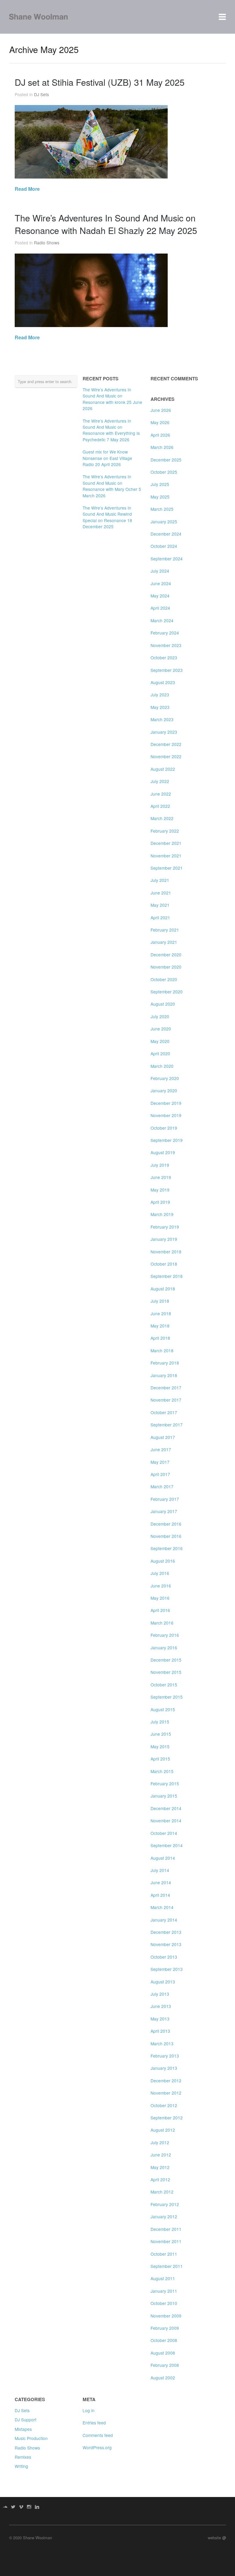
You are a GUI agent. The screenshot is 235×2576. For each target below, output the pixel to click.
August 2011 (163, 2278)
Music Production (31, 2438)
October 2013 (164, 1957)
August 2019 (163, 1152)
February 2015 (165, 1783)
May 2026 (160, 422)
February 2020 (165, 1078)
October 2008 (164, 2340)
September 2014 (167, 1845)
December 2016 (166, 1524)
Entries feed (94, 2423)
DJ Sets (41, 94)
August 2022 (163, 769)
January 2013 (164, 2068)
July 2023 (160, 695)
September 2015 (167, 1697)
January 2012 (164, 2216)
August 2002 (163, 2378)
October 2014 (164, 1833)
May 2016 (160, 1598)
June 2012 (161, 2155)
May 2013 (160, 2019)
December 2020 (166, 955)
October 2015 (164, 1685)
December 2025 (166, 460)
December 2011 (166, 2229)
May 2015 (160, 1746)
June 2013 (161, 2006)
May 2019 (160, 1190)
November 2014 (166, 1821)
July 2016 (160, 1573)
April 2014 (160, 1895)
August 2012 (163, 2130)
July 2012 (160, 2142)
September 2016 (167, 1548)
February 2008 (165, 2365)
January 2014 (164, 1920)
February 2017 (165, 1499)
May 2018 (160, 1326)
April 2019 (160, 1202)
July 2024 (160, 571)
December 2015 (166, 1660)
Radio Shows (47, 243)
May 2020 (160, 1041)
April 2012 (160, 2179)
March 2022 (162, 818)
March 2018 (162, 1350)
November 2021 (166, 856)
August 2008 (163, 2353)
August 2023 (163, 682)
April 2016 (160, 1610)
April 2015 (160, 1759)
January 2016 (164, 1648)
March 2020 (162, 1066)
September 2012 (167, 2118)
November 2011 (166, 2241)
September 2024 (167, 559)
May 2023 (160, 707)
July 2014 (160, 1870)
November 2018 (166, 1252)
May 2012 (160, 2167)
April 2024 (160, 608)
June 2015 (161, 1734)
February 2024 (165, 633)
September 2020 (167, 992)
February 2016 (165, 1635)
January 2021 (164, 942)
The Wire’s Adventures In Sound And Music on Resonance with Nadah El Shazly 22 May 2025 (106, 224)
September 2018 (167, 1276)
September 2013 (167, 1969)
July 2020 (160, 1016)
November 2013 (166, 1944)
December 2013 (166, 1932)
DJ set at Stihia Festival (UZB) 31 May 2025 (100, 82)
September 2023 (167, 670)
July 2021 (160, 880)
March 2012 (162, 2192)
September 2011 (167, 2266)
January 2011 (164, 2291)
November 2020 (166, 967)
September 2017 (167, 1425)
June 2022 (161, 794)
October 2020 (164, 979)
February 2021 (165, 930)
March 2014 (162, 1907)
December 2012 (166, 2081)
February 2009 (165, 2328)
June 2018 (161, 1313)
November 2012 (166, 2093)
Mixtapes (23, 2429)
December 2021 (166, 843)
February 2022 (165, 831)
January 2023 (164, 732)
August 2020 (163, 1004)
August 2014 (163, 1858)
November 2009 (166, 2316)
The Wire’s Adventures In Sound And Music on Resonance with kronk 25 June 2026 (112, 399)
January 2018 (164, 1375)
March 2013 (162, 2043)
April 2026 (160, 435)
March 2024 (162, 620)
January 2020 (164, 1090)
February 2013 (165, 2056)
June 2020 (161, 1029)
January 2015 (164, 1796)
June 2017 (161, 1449)
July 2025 (160, 484)
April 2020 (160, 1053)
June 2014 (161, 1882)
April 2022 (160, 806)
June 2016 (161, 1586)
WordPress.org (97, 2447)
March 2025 (162, 509)
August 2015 (163, 1709)
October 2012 (164, 2105)
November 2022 (166, 756)
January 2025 (164, 522)
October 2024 (164, 546)
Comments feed (98, 2435)
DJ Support (26, 2420)
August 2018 (163, 1289)
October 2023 (164, 657)
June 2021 (161, 893)
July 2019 (160, 1165)
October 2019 (164, 1128)
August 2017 (163, 1437)
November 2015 (166, 1672)
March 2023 (162, 719)
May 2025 (160, 497)
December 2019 (166, 1103)
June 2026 (161, 410)
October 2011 (164, 2254)
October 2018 (164, 1264)
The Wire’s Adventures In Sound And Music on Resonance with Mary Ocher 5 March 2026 (112, 486)
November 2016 (166, 1536)
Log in (89, 2410)
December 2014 (166, 1808)
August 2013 (163, 1982)
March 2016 (162, 1623)
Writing (21, 2466)
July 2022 (160, 781)
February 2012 (165, 2204)
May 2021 (160, 905)
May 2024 (160, 596)
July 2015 (160, 1722)
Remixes (23, 2457)
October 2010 (164, 2303)
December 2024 (166, 534)
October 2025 (164, 472)
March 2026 (162, 447)
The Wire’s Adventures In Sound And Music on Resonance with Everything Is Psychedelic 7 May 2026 (111, 430)
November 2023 (166, 645)
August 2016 (163, 1561)
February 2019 (165, 1227)
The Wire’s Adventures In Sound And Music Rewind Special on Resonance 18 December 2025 (107, 517)
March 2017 (162, 1486)
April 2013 (160, 2031)
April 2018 (160, 1338)
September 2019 (167, 1140)
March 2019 (162, 1214)
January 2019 (164, 1239)
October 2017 (164, 1412)
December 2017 (166, 1388)
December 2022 (166, 744)
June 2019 (161, 1177)
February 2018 (165, 1363)
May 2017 (160, 1462)
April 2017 (160, 1474)
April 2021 (160, 917)
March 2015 (162, 1771)
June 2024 (161, 583)
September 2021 (167, 868)
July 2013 (160, 1994)
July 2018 (160, 1301)
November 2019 (166, 1115)
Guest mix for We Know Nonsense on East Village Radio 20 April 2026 (107, 458)
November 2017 (166, 1400)
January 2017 (164, 1511)
